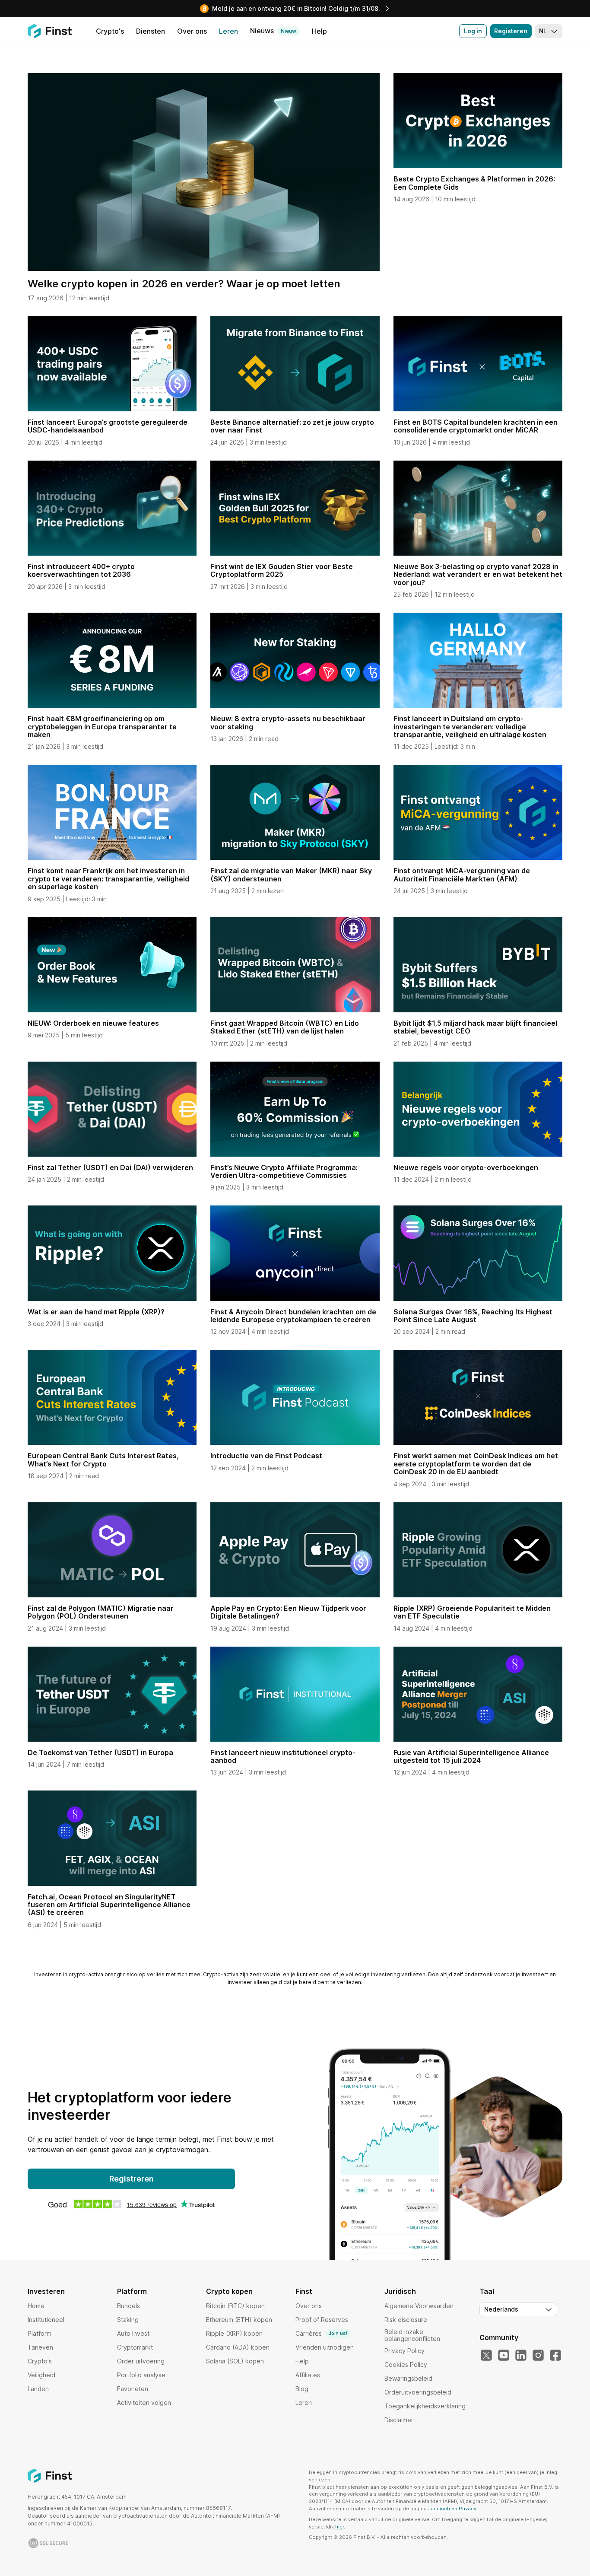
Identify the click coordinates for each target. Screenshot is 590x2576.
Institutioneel (46, 2320)
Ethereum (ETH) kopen (239, 2320)
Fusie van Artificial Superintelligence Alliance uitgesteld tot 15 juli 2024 (471, 1756)
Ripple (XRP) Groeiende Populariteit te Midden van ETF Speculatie (472, 1612)
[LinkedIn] (521, 2356)
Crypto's (40, 2361)
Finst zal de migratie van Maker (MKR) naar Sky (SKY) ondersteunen (291, 875)
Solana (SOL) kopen (235, 2361)
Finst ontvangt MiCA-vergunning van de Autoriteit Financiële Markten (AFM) (462, 875)
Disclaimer (399, 2420)
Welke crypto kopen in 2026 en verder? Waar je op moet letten (184, 284)
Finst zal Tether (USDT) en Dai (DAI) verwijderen (110, 1167)
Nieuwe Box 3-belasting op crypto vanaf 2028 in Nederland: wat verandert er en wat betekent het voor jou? (478, 574)
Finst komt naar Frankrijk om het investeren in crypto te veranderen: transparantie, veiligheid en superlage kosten (108, 879)
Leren (304, 2403)
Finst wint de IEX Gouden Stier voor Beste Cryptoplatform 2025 (282, 570)
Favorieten (133, 2389)
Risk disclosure (406, 2320)
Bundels (128, 2306)
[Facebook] (555, 2356)
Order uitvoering (141, 2361)
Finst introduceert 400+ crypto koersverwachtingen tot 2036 (81, 570)
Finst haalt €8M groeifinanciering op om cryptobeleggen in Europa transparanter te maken (102, 727)
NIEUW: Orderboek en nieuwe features (93, 1023)
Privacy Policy (404, 2351)
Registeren (511, 31)
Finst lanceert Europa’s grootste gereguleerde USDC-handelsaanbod (108, 426)
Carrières (321, 2333)
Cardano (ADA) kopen (238, 2347)
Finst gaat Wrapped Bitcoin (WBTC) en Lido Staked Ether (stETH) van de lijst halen (285, 1027)
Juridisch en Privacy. (453, 2509)
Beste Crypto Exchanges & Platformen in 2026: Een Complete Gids (474, 183)
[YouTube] (504, 2356)
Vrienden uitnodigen (325, 2347)
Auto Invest (133, 2333)
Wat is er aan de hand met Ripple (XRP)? (96, 1312)
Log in (473, 31)
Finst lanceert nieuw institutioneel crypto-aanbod (283, 1756)
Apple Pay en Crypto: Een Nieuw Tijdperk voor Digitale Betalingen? (288, 1612)
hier (339, 2527)
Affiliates (308, 2375)
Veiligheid (41, 2375)
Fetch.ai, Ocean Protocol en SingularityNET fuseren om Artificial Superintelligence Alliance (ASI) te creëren (109, 1905)
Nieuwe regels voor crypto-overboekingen (466, 1167)
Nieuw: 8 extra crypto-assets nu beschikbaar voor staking (288, 722)
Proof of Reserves (322, 2320)
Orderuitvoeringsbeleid (418, 2392)
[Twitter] (486, 2356)
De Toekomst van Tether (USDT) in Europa (100, 1752)
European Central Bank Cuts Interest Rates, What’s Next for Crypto (103, 1460)
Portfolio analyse (141, 2375)
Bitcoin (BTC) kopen (235, 2306)
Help (302, 2361)
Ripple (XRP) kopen (234, 2333)
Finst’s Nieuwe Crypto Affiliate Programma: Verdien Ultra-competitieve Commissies (284, 1171)
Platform (40, 2333)
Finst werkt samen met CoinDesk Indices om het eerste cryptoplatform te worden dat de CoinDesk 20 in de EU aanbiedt (476, 1464)
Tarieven (40, 2347)
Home (36, 2306)
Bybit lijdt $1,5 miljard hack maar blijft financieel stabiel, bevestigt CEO (475, 1027)
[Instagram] (538, 2356)
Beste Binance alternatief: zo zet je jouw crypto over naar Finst (292, 426)
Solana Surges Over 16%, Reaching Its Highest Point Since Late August (473, 1316)
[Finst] (50, 31)
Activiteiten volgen (144, 2403)
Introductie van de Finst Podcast (266, 1456)
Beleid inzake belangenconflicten (412, 2335)
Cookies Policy (406, 2365)
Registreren (132, 2179)
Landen (38, 2389)
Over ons (309, 2306)
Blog (302, 2389)
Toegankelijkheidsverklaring (425, 2406)
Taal (487, 2291)
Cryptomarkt (135, 2347)
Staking (128, 2320)
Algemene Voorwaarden (419, 2306)
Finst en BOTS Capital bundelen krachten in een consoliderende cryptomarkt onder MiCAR (476, 426)
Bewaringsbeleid (408, 2378)
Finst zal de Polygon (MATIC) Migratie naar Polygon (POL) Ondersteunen (101, 1612)
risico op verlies (144, 1974)
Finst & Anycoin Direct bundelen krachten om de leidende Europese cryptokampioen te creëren (293, 1316)
